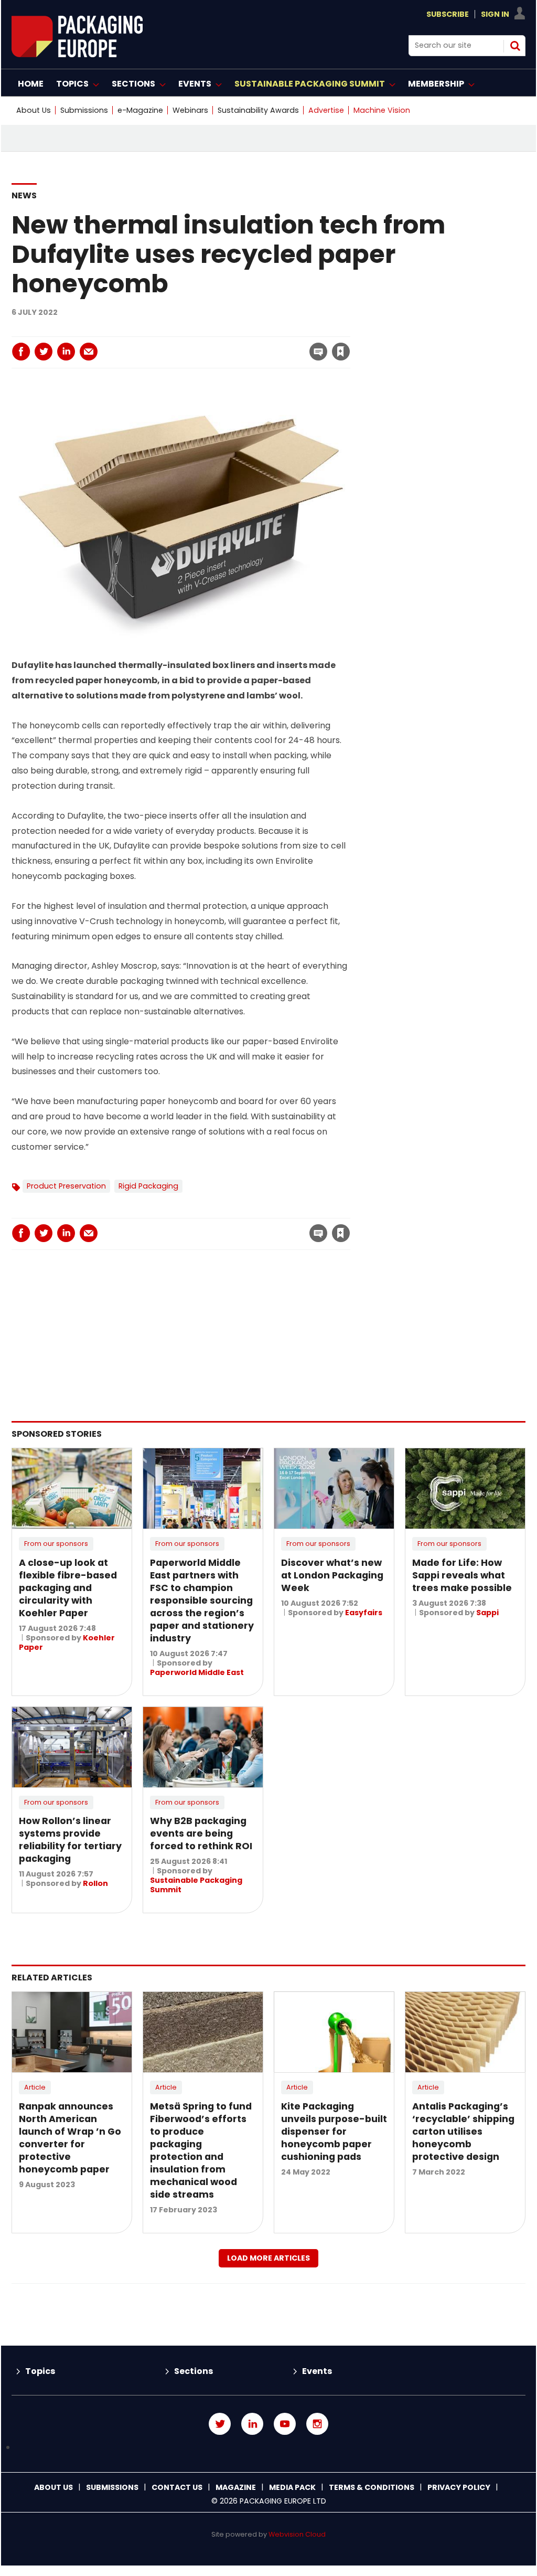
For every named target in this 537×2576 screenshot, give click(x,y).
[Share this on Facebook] (21, 352)
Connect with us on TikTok (268, 2448)
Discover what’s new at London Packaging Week (332, 1575)
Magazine (236, 2487)
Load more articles (268, 2258)
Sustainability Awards (258, 110)
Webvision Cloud (297, 2534)
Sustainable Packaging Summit (196, 1885)
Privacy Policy (459, 2487)
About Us (34, 110)
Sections (194, 2371)
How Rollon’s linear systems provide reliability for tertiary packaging (70, 1840)
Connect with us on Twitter (220, 2424)
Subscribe (448, 14)
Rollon (95, 1883)
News (24, 195)
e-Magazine (140, 110)
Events (317, 2371)
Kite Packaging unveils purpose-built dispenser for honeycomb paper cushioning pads (334, 2132)
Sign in (198, 330)
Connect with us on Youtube (285, 2424)
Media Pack (292, 2487)
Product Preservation (66, 1186)
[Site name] (77, 54)
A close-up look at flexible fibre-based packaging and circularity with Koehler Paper (68, 1588)
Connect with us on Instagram (317, 2424)
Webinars (190, 110)
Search (515, 46)
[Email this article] (89, 352)
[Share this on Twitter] (44, 352)
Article (35, 2087)
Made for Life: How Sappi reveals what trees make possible (462, 1575)
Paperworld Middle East (197, 1672)
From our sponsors (56, 1544)
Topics (40, 2371)
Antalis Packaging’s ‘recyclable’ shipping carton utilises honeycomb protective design (463, 2132)
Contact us (177, 2487)
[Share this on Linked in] (66, 352)
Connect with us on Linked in (252, 2424)
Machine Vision (382, 110)
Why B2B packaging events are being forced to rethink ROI (201, 1833)
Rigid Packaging (148, 1186)
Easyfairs (364, 1613)
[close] (256, 345)
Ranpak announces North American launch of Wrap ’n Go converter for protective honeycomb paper (70, 2138)
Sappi (487, 1613)
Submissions (84, 110)
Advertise (326, 110)
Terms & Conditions (372, 2487)
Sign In (495, 14)
